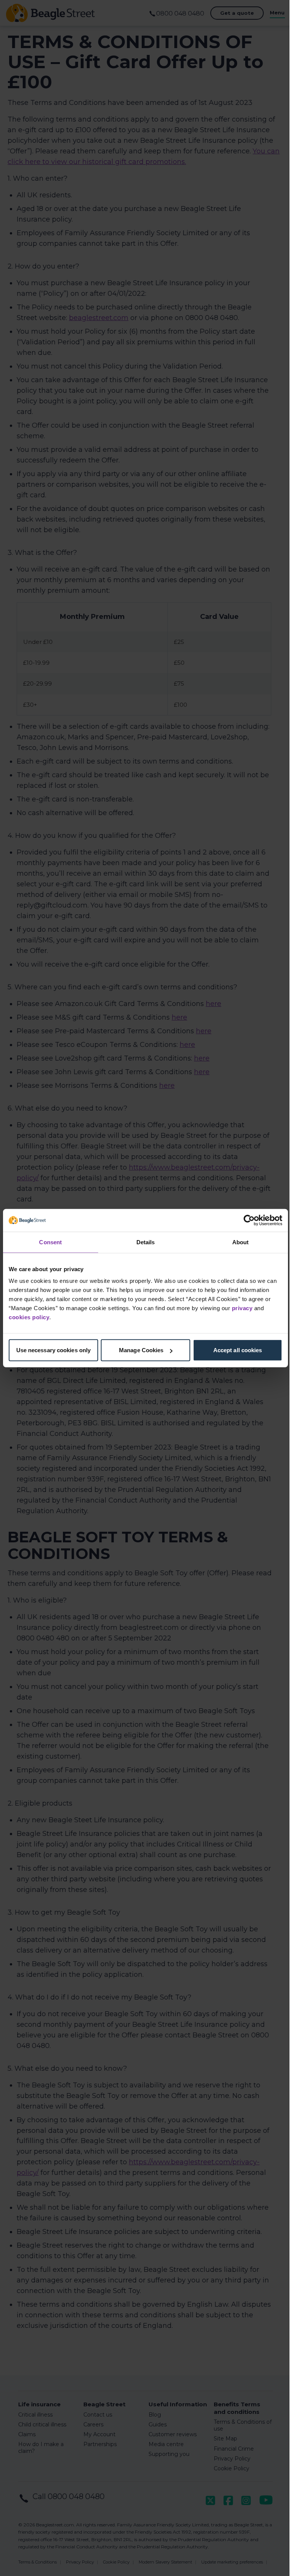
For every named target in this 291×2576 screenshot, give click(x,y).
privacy (242, 1308)
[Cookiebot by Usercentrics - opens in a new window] (249, 1220)
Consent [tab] (50, 1242)
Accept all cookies (238, 1350)
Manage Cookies (141, 1350)
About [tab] (241, 1242)
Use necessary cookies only (54, 1350)
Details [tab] (146, 1242)
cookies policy (29, 1317)
